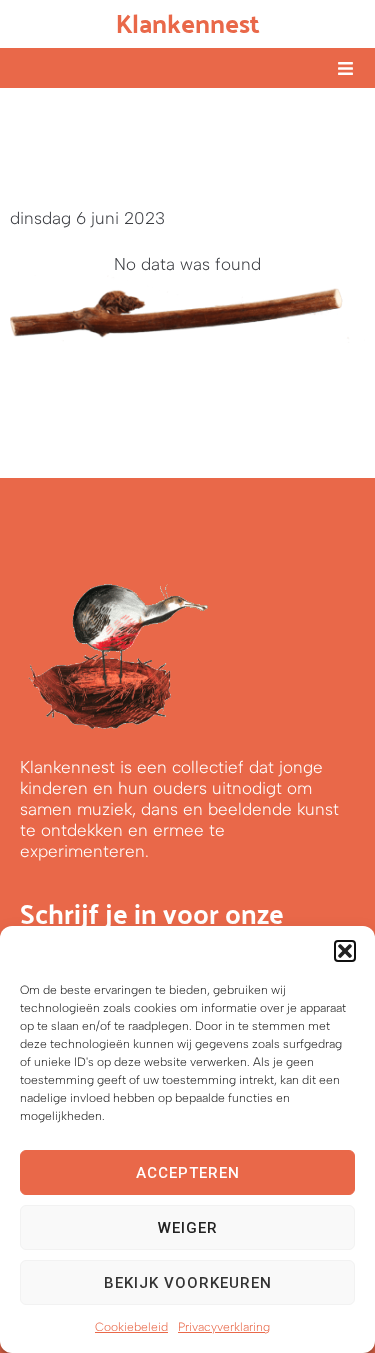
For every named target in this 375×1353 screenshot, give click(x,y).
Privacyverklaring (224, 1327)
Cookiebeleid (131, 1327)
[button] (345, 951)
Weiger (188, 1228)
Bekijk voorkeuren (188, 1283)
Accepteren (188, 1173)
